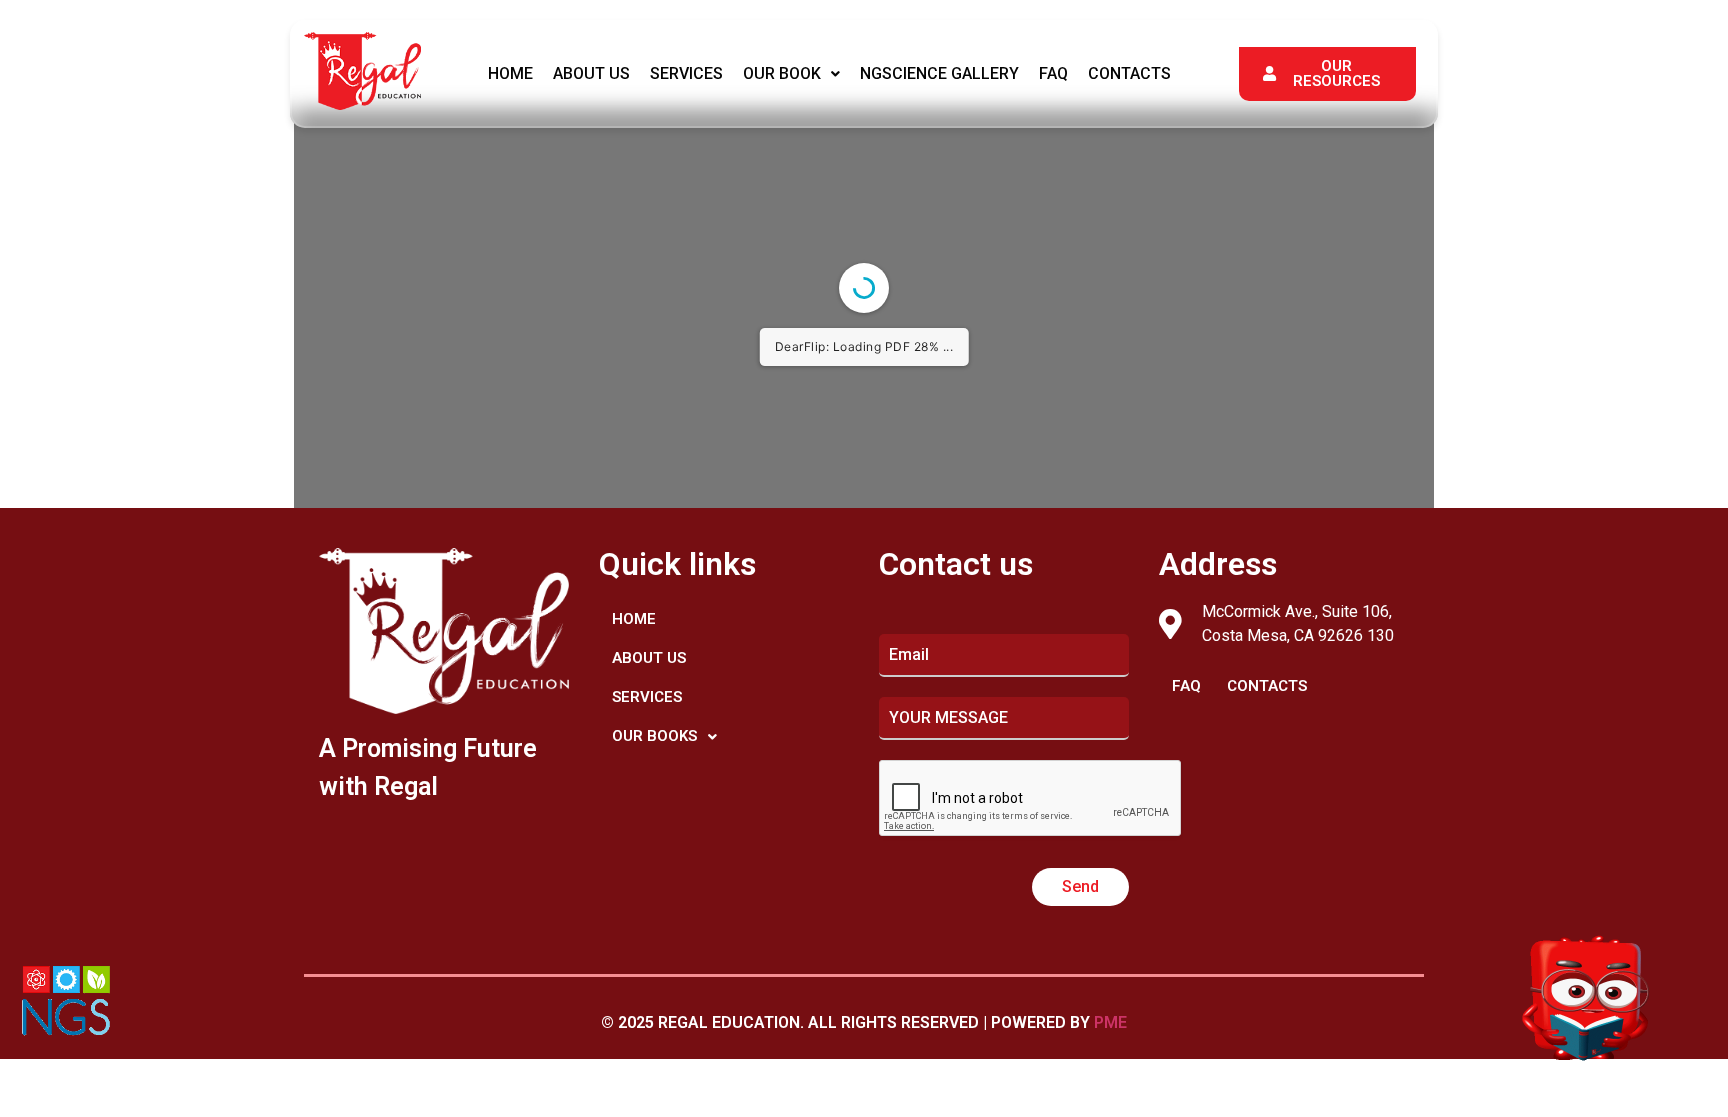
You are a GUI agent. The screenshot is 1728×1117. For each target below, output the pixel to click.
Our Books (654, 736)
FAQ (1053, 73)
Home (510, 73)
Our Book (782, 73)
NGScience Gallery (939, 73)
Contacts (1129, 73)
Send (1080, 886)
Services (686, 73)
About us (591, 73)
